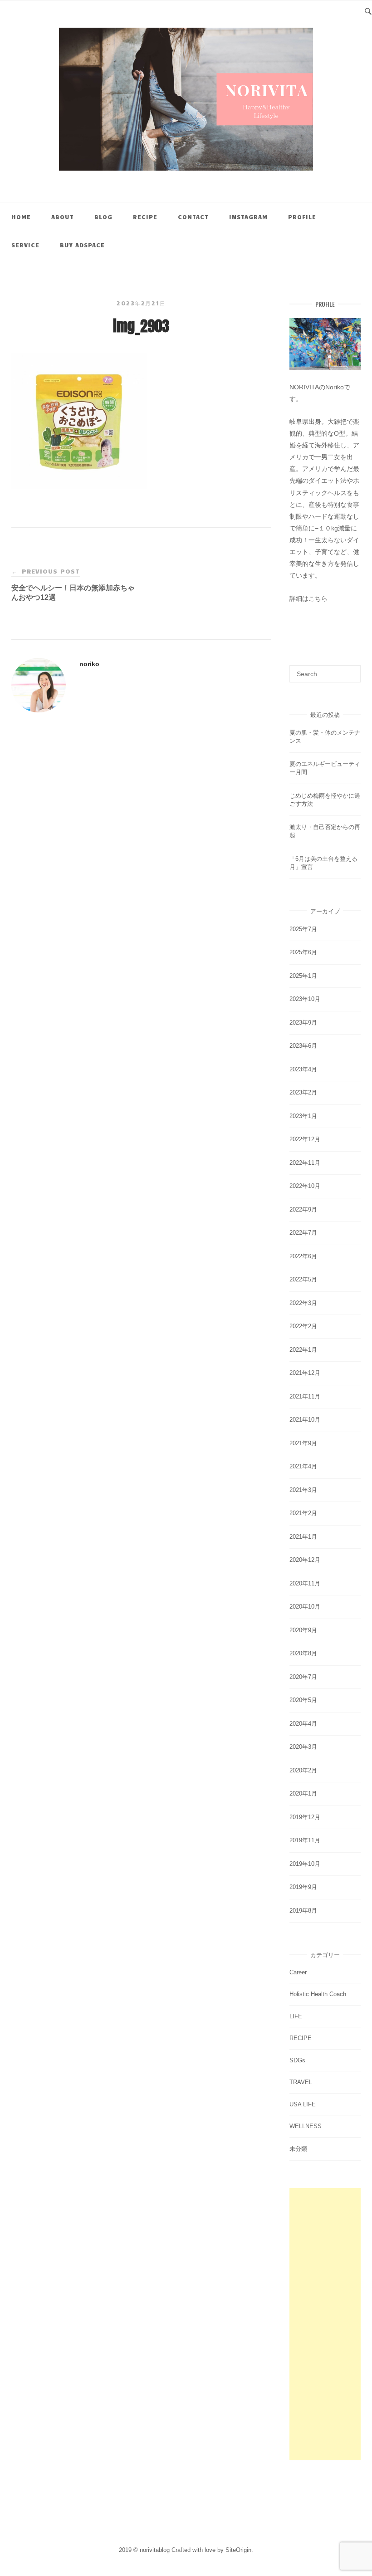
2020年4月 (303, 1724)
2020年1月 (303, 1793)
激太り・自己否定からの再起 (325, 831)
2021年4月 (303, 1466)
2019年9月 (303, 1887)
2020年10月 (305, 1607)
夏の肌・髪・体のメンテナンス (325, 737)
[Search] (350, 670)
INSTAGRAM (248, 217)
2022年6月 (303, 1256)
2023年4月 (303, 1069)
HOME (21, 217)
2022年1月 (303, 1350)
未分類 (298, 2149)
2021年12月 (305, 1373)
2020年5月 (303, 1700)
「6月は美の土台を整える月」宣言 (323, 863)
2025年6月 (303, 952)
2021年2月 (303, 1513)
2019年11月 (305, 1840)
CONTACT (193, 217)
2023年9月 (303, 1023)
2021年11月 (305, 1396)
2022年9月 (303, 1209)
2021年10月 (305, 1420)
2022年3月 (303, 1303)
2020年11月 (305, 1583)
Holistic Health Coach (318, 1994)
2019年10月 (305, 1864)
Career (298, 1972)
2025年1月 (303, 976)
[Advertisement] (325, 2324)
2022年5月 (303, 1279)
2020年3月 (303, 1747)
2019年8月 (303, 1911)
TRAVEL (301, 2082)
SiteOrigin (238, 2550)
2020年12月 (305, 1560)
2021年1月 (303, 1537)
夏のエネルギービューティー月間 (325, 768)
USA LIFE (303, 2104)
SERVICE (25, 245)
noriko (89, 664)
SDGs (297, 2060)
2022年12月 (305, 1139)
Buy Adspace (82, 245)
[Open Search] (368, 10)
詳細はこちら (308, 599)
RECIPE (145, 217)
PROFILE (302, 217)
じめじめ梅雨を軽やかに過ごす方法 (325, 800)
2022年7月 (303, 1233)
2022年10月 (305, 1186)
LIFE (296, 2016)
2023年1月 (303, 1116)
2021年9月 (303, 1443)
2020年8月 (303, 1653)
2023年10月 (305, 999)
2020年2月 (303, 1770)
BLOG (103, 217)
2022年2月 (303, 1326)
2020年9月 (303, 1630)
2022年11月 (305, 1163)
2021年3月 (303, 1490)
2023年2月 (303, 1092)
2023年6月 (303, 1046)
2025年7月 (303, 929)
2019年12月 (305, 1817)
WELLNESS (306, 2126)
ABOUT (63, 217)
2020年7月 (303, 1677)
